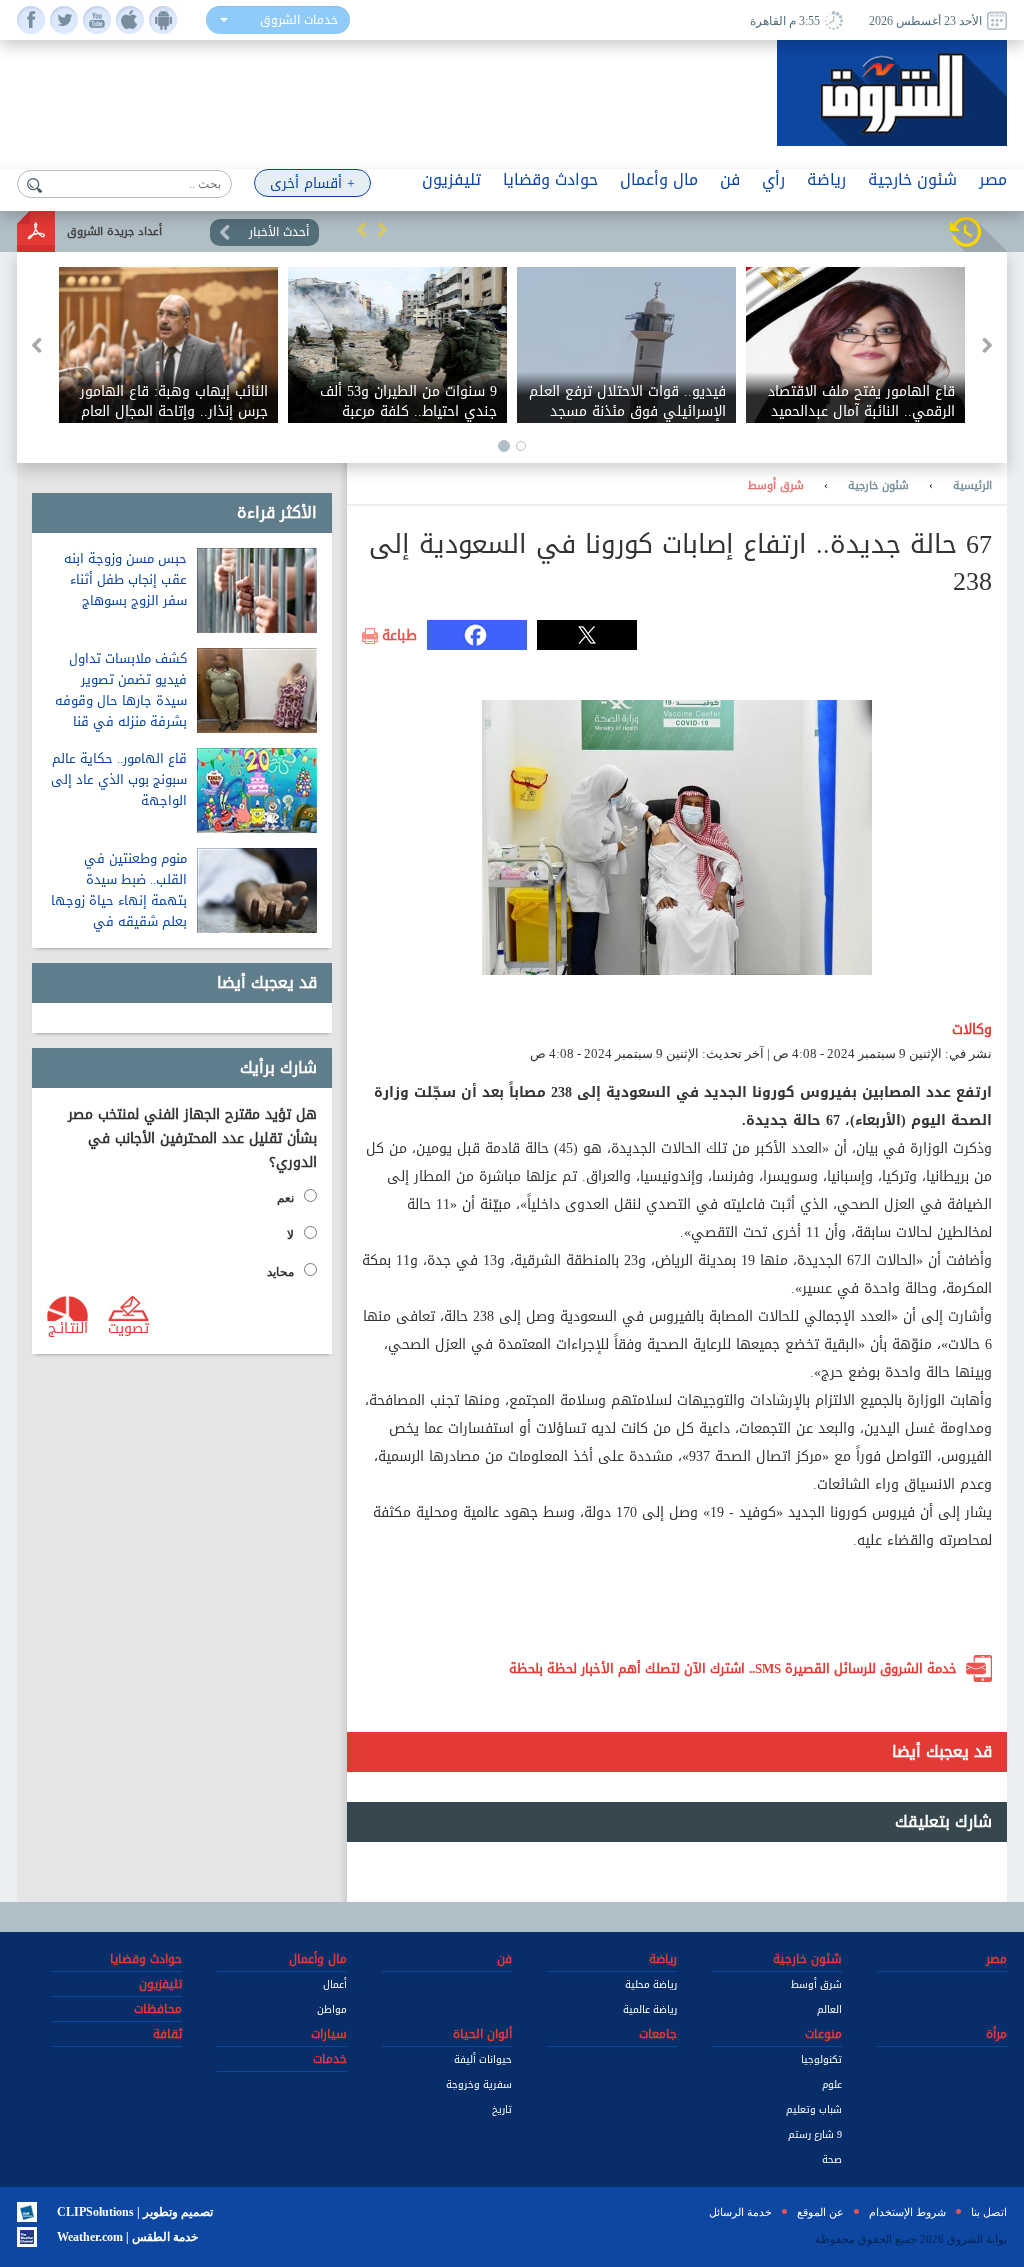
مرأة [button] (996, 2034)
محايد (280, 1272)
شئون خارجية (878, 486)
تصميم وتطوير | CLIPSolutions (135, 2212)
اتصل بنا (989, 2212)
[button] (362, 229)
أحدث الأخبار (279, 232)
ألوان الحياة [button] (482, 2034)
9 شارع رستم (815, 2134)
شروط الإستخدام (907, 2212)
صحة (832, 2159)
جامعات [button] (658, 2034)
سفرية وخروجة (479, 2084)
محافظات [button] (158, 2009)
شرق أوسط (776, 486)
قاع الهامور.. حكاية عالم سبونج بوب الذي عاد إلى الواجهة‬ (119, 779)
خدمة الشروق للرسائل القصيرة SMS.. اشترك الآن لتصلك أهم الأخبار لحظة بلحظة (733, 1668)
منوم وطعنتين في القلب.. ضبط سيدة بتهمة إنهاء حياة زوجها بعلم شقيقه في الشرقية (119, 900)
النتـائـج (68, 1327)
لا (290, 1235)
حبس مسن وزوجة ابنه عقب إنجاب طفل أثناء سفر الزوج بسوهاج (125, 579)
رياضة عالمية (650, 2009)
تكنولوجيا (821, 2059)
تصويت (128, 1327)
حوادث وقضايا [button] (550, 179)
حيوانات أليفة (483, 2059)
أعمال (335, 1984)
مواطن (332, 2009)
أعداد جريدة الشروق (114, 231)
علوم (832, 2084)
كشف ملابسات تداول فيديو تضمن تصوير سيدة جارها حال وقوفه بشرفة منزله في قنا (121, 690)
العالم (829, 2009)
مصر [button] (993, 179)
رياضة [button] (826, 179)
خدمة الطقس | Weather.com (127, 2237)
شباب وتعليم (814, 2109)
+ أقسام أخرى (312, 183)
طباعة (399, 636)
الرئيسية (972, 486)
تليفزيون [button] (451, 179)
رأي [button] (773, 179)
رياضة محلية (651, 1984)
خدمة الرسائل (740, 2212)
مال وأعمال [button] (659, 179)
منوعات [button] (823, 2034)
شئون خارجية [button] (912, 179)
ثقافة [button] (167, 2034)
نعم (285, 1198)
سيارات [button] (329, 2034)
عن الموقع (820, 2212)
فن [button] (730, 179)
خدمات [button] (330, 2059)
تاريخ (502, 2109)
